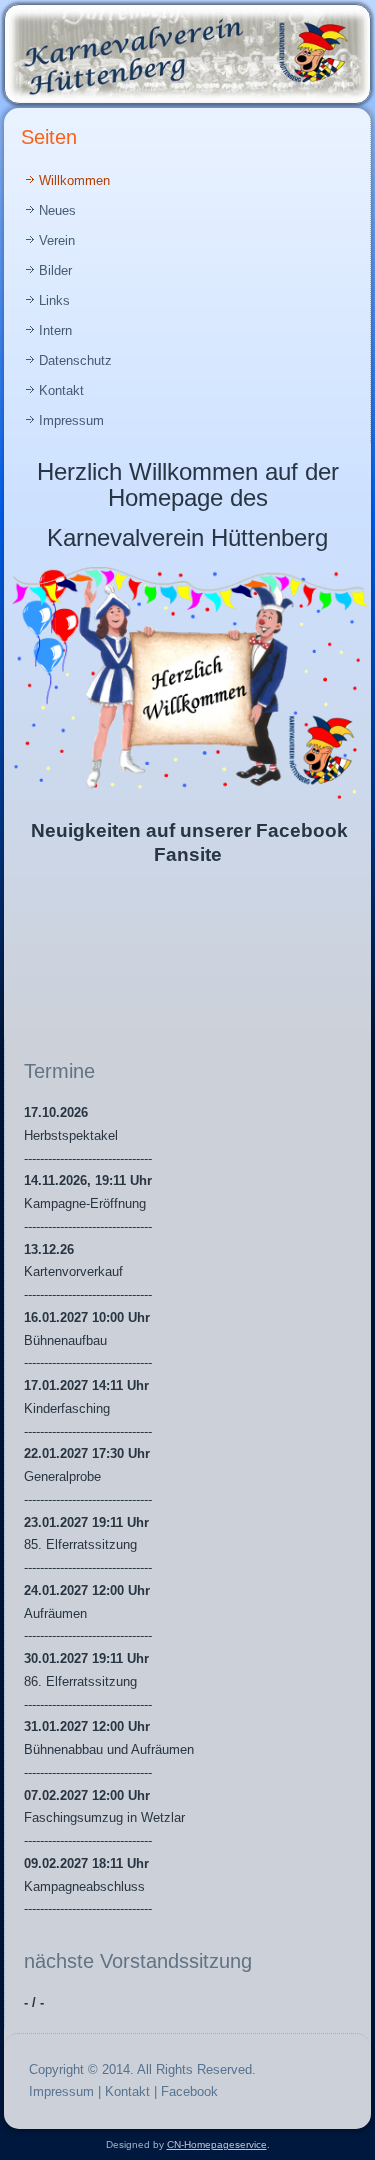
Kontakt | (133, 2091)
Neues (57, 210)
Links (54, 300)
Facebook (189, 2091)
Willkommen (74, 180)
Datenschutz (75, 360)
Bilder (55, 270)
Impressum (71, 420)
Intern (55, 330)
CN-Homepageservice (217, 2144)
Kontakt (61, 390)
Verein (57, 240)
